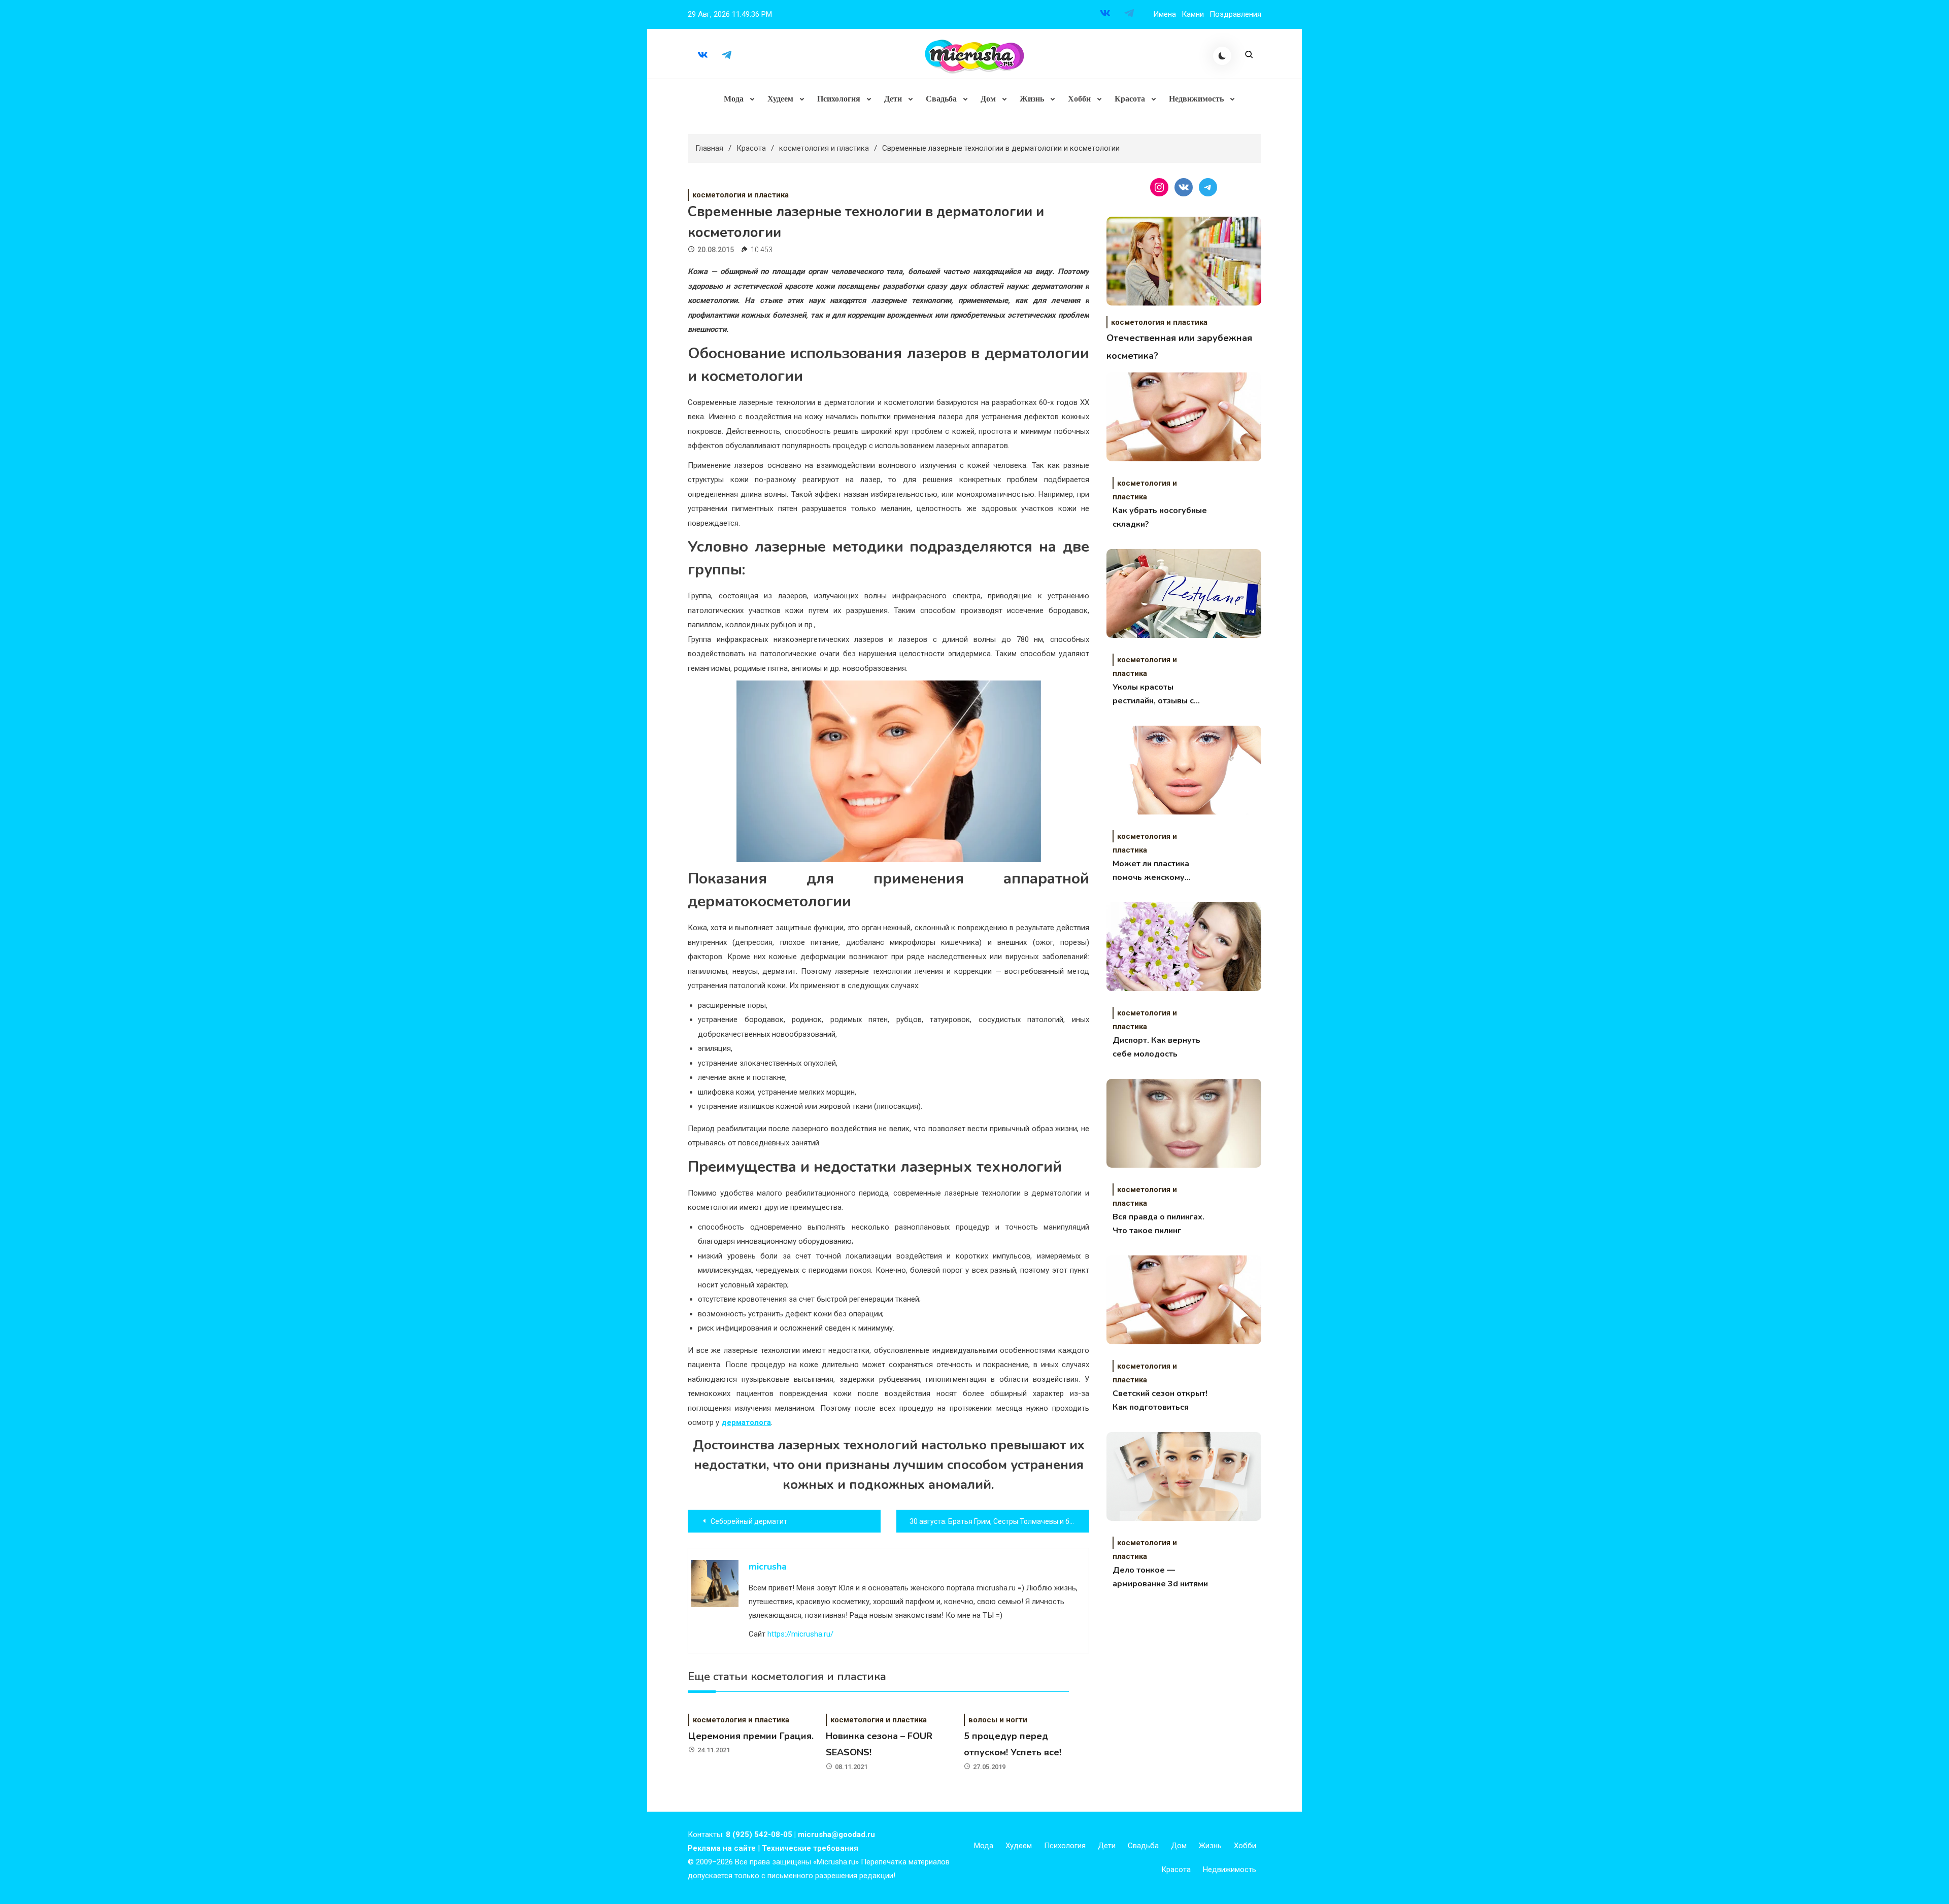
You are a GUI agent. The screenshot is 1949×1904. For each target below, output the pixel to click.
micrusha (768, 1567)
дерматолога (746, 1422)
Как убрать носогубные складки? (1160, 517)
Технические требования (810, 1848)
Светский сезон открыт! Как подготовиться (1160, 1400)
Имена (1165, 14)
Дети (893, 99)
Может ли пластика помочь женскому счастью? (1151, 871)
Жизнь (1032, 99)
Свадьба (941, 99)
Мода (734, 99)
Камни (1193, 14)
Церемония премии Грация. (751, 1736)
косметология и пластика (741, 195)
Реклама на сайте (722, 1848)
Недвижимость (1196, 99)
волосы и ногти (998, 1720)
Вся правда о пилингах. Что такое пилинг (1158, 1224)
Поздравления (1235, 14)
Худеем (780, 99)
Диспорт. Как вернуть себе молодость (1156, 1047)
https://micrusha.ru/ (800, 1634)
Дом (988, 99)
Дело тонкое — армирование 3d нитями (1160, 1577)
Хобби (1079, 99)
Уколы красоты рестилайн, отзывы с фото (1153, 695)
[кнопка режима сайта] (1222, 56)
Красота (1130, 99)
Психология (839, 99)
